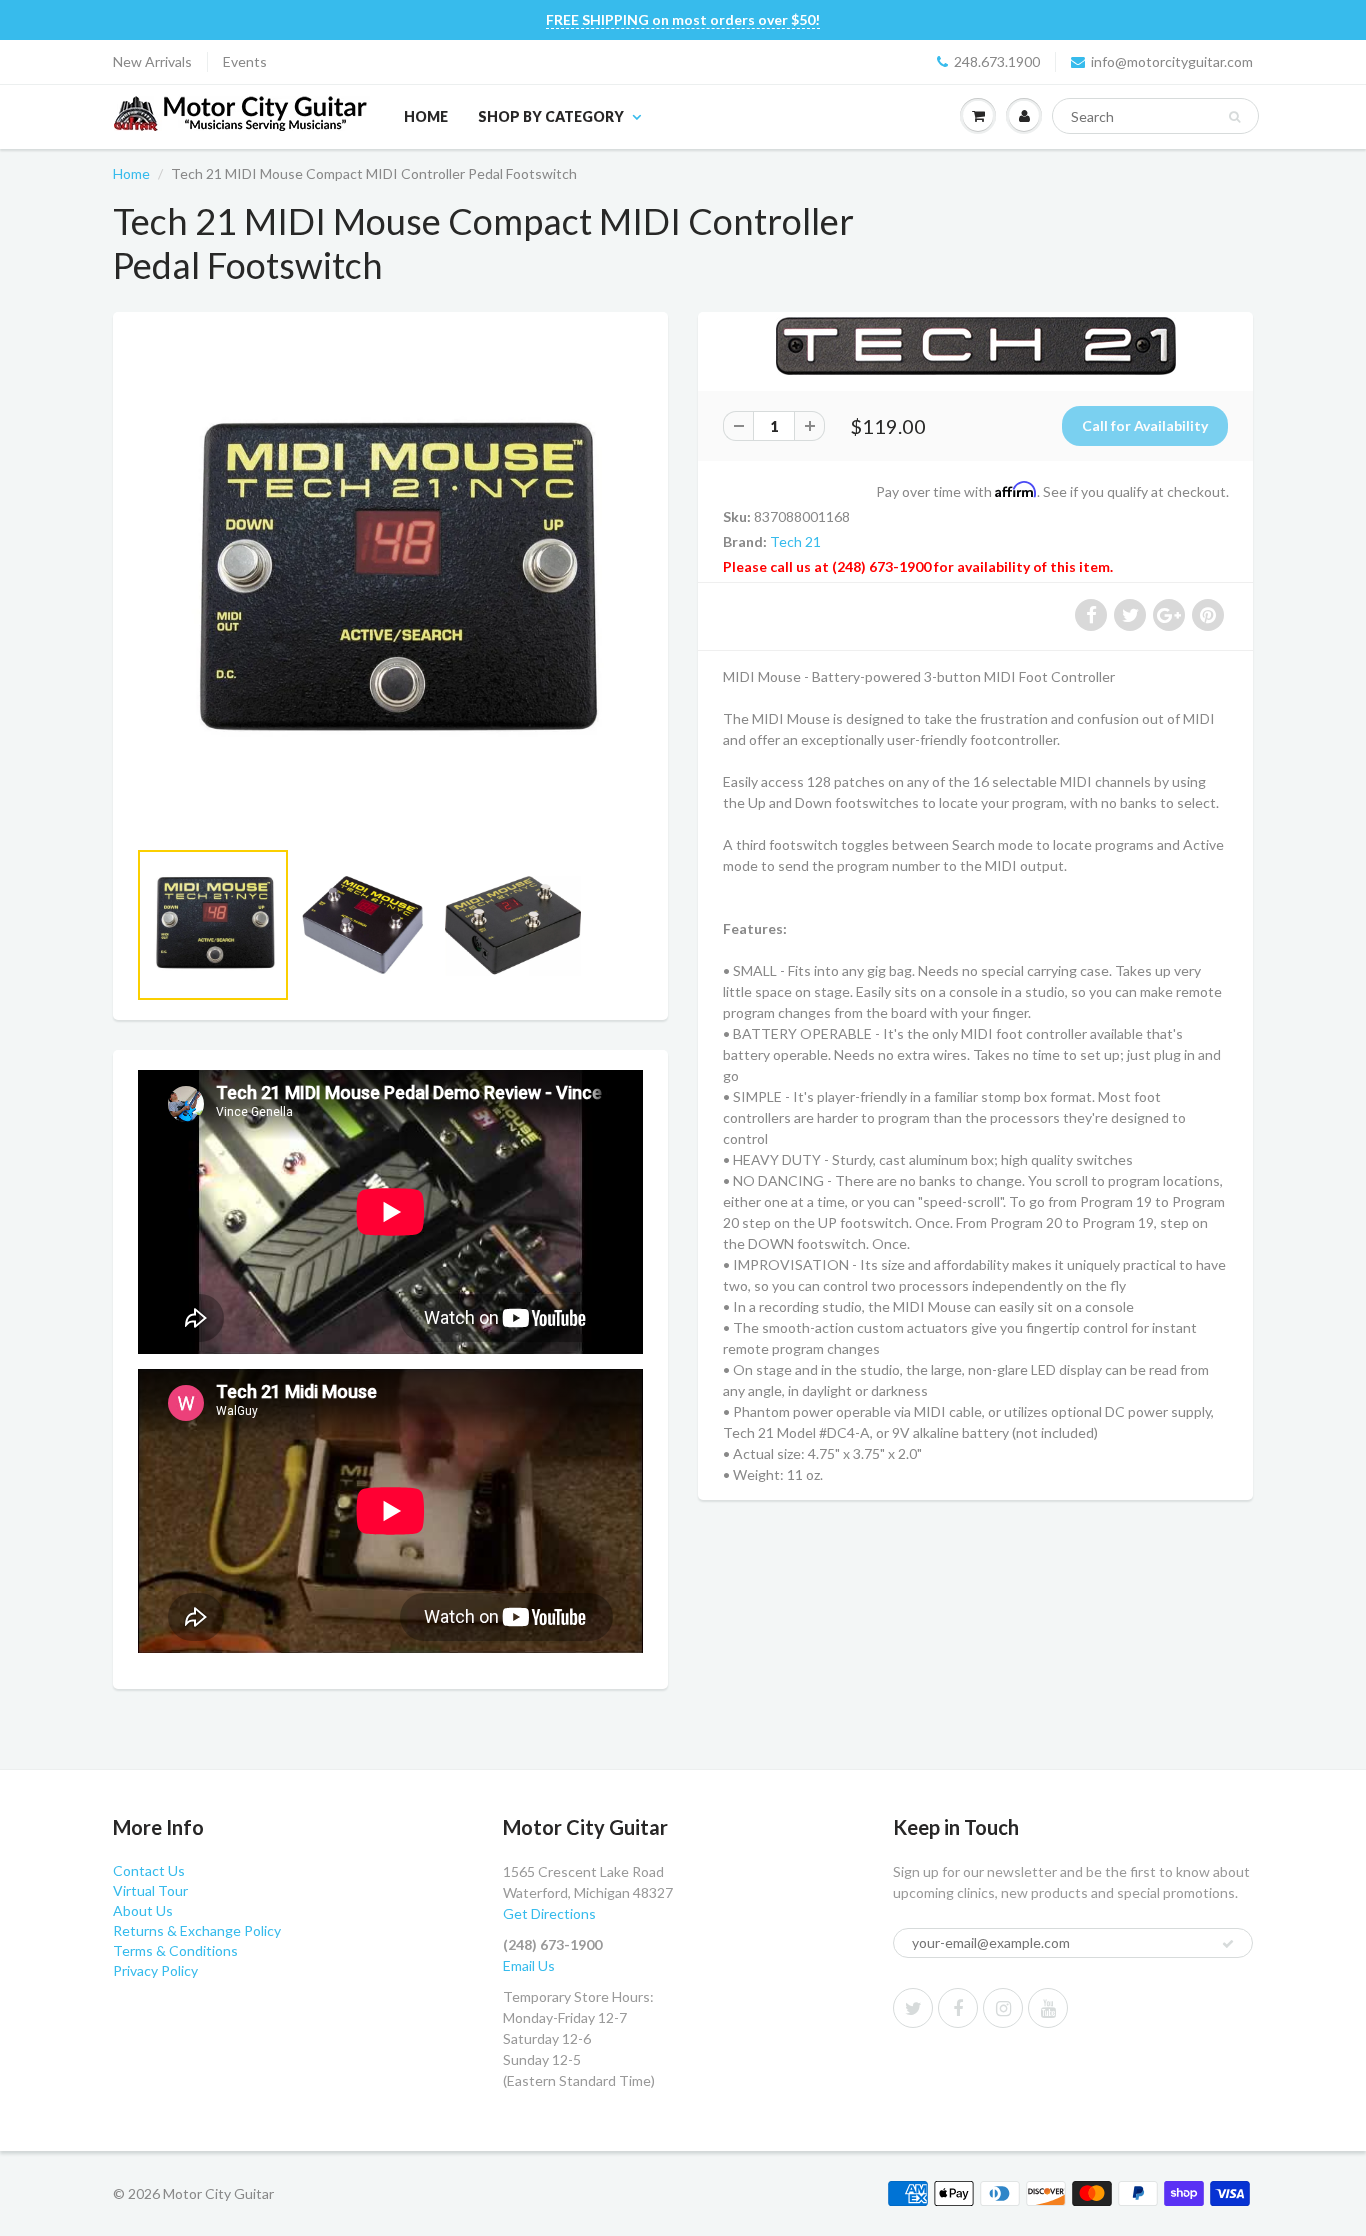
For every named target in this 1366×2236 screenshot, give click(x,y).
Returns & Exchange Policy (197, 1930)
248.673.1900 (997, 61)
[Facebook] (958, 2008)
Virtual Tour (150, 1890)
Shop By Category (551, 116)
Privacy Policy (155, 1970)
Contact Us (149, 1870)
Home (426, 116)
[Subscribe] (1228, 1944)
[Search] (1234, 117)
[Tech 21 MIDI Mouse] (390, 584)
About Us (143, 1910)
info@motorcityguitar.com (1172, 61)
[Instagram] (1003, 2008)
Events (245, 61)
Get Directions (549, 1913)
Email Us (529, 1965)
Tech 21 (795, 541)
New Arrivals (152, 61)
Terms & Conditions (175, 1950)
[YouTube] (1048, 2008)
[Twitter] (913, 2008)
